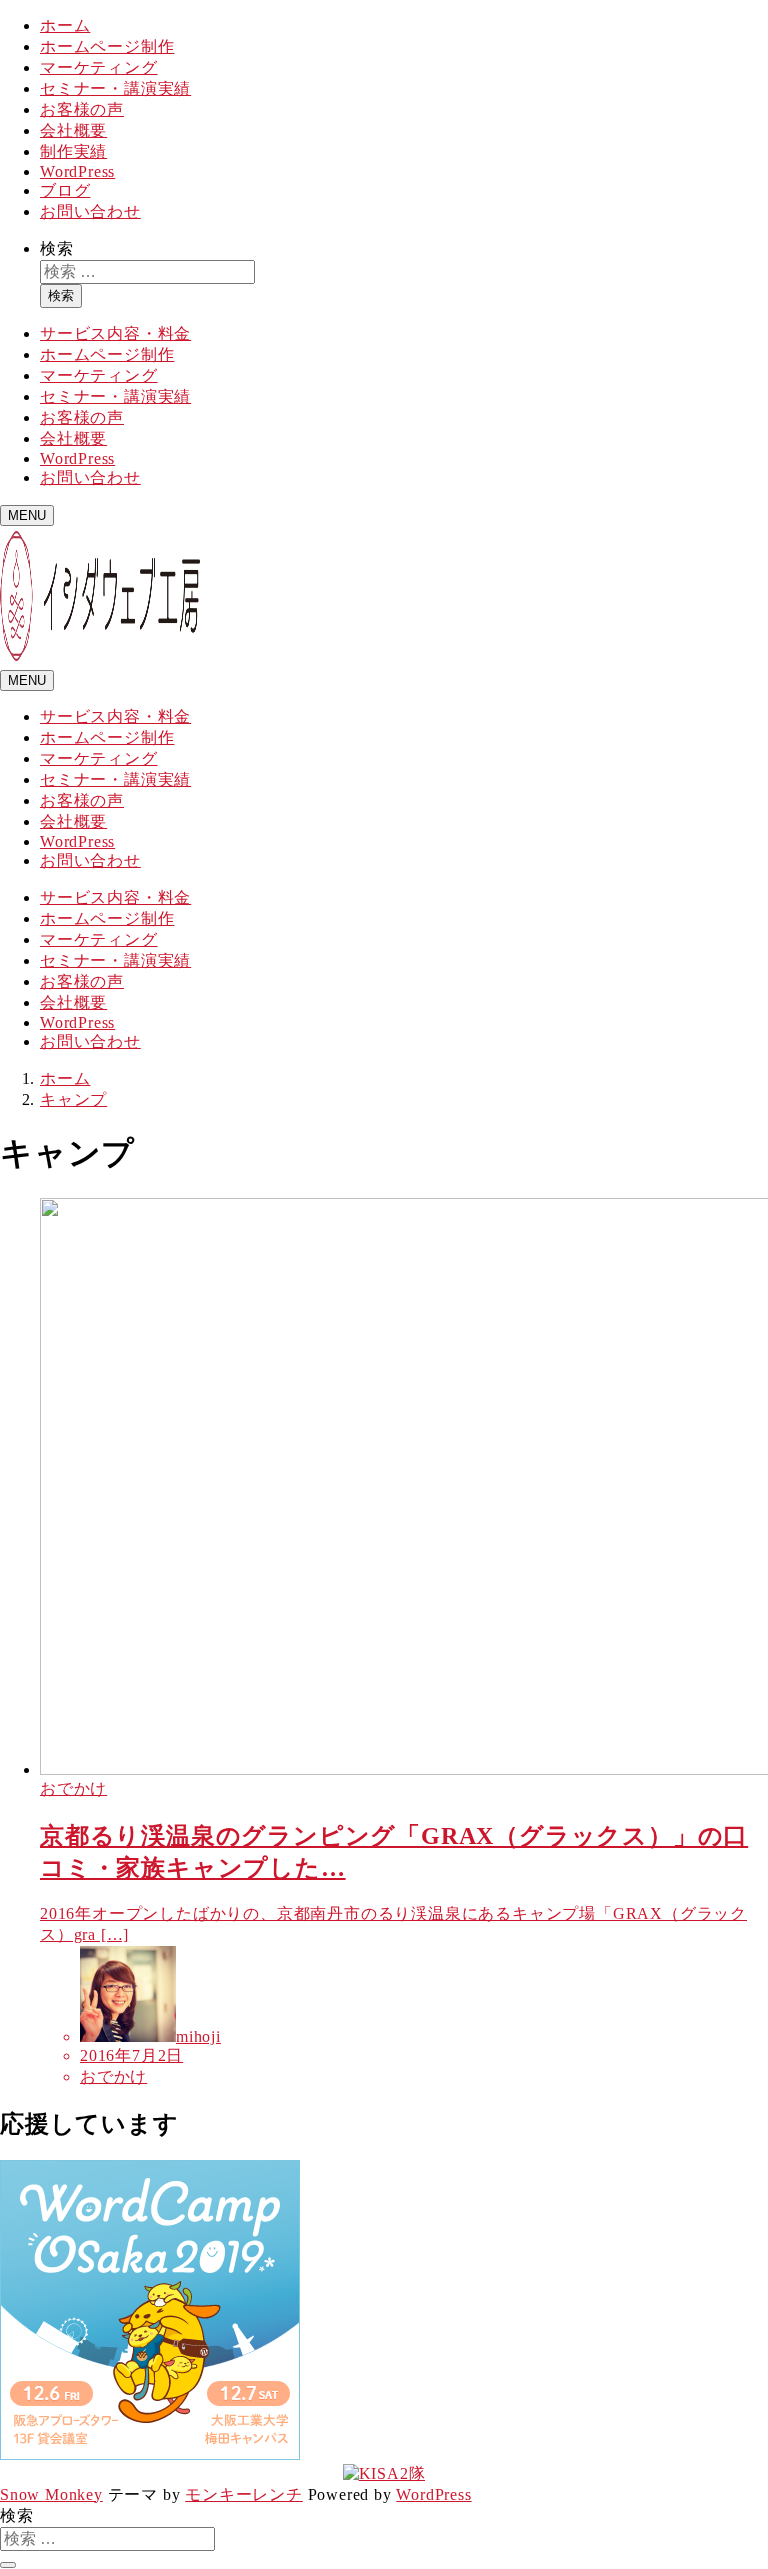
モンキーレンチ (244, 2494)
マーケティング (99, 67)
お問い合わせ (90, 211)
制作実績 (73, 151)
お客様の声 (82, 109)
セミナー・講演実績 (115, 88)
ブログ (65, 190)
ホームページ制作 (107, 46)
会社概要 (73, 130)
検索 (57, 248)
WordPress (77, 171)
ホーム (65, 25)
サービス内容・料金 (115, 333)
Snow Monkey (51, 2494)
